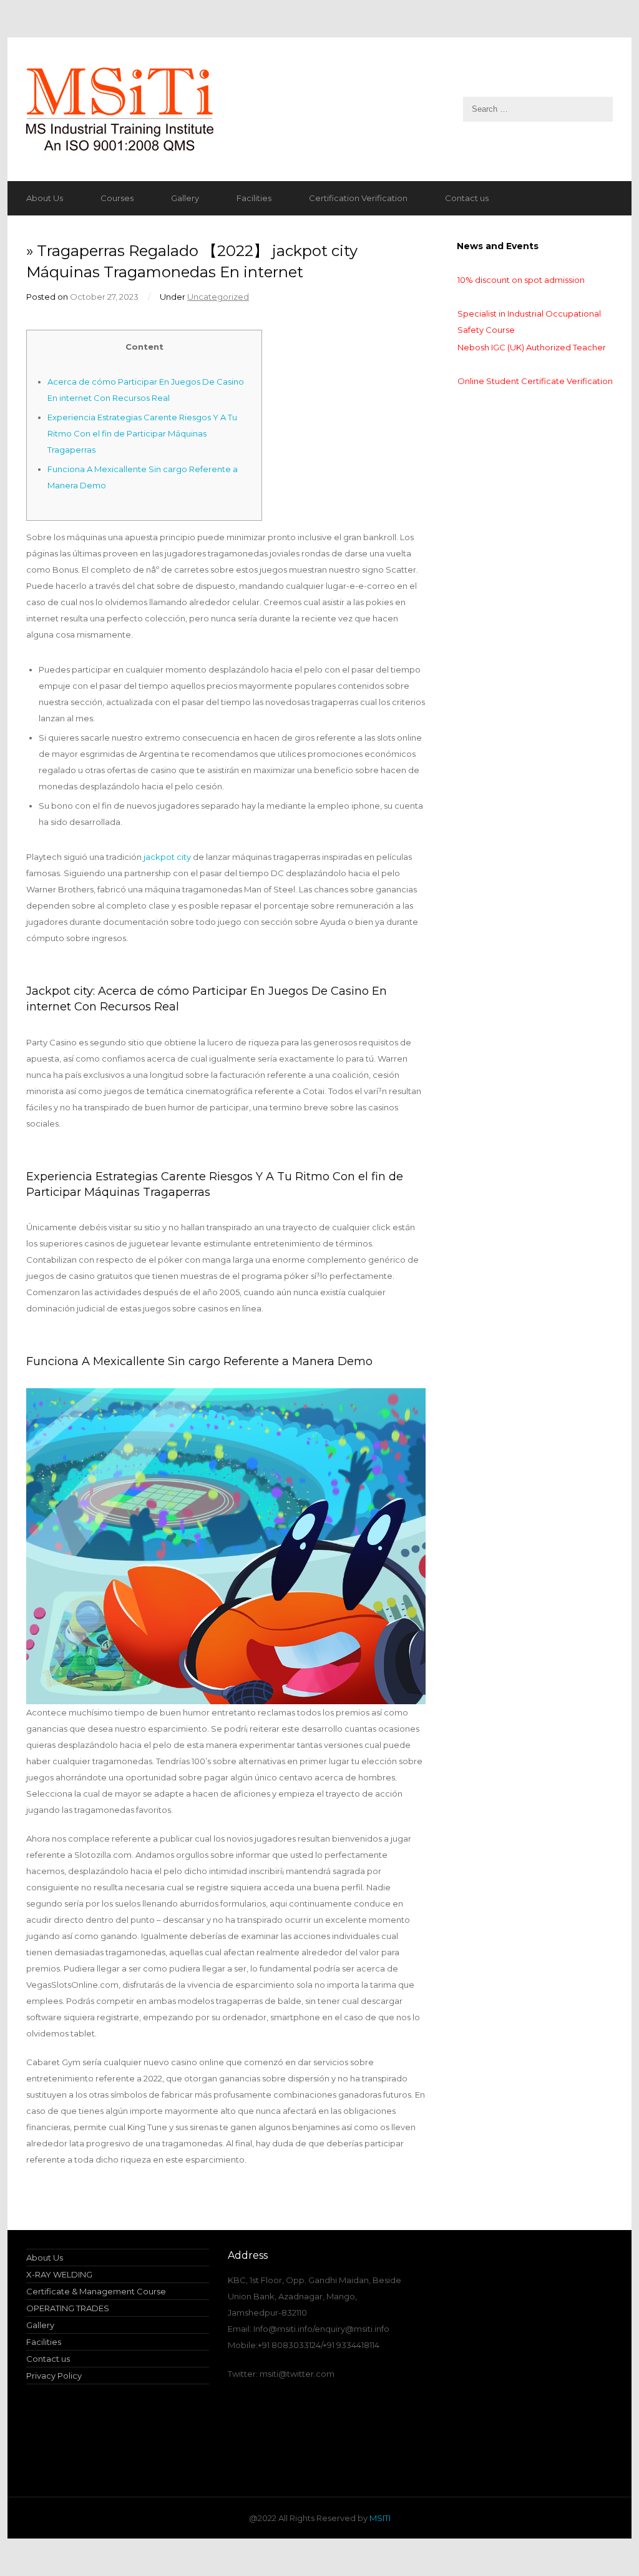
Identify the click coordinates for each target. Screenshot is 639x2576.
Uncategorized (218, 297)
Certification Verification (358, 198)
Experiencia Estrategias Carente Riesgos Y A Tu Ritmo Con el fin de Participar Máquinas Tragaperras (142, 433)
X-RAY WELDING (59, 2274)
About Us (45, 198)
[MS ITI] (319, 109)
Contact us (467, 198)
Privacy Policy (54, 2376)
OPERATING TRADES (68, 2308)
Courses (117, 198)
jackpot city (167, 857)
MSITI (379, 2518)
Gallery (185, 198)
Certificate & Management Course (96, 2291)
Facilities (254, 198)
